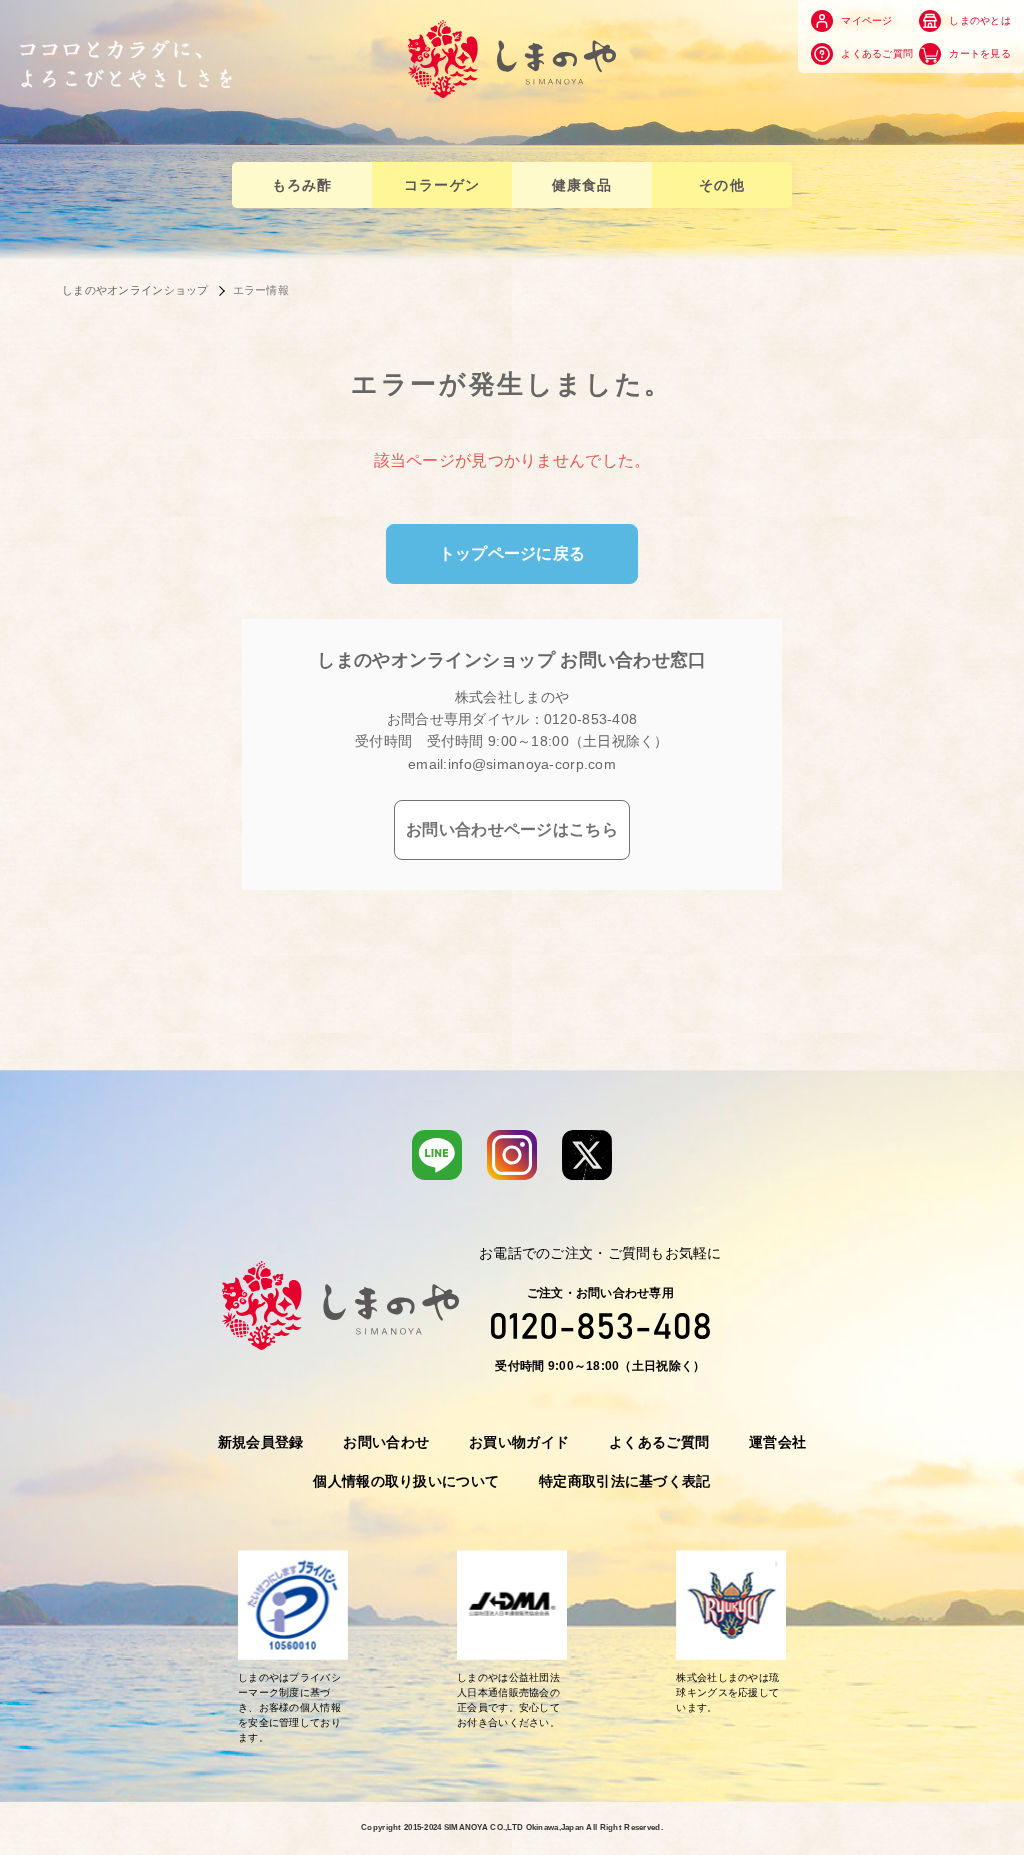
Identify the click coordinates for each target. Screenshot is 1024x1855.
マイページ (865, 20)
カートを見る (978, 52)
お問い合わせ (386, 1442)
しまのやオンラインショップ (135, 290)
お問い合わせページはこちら (512, 829)
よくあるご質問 (875, 52)
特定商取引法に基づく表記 (624, 1481)
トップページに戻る (512, 553)
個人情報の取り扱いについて (406, 1481)
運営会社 (777, 1442)
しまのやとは (978, 20)
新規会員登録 (261, 1442)
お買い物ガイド (519, 1442)
